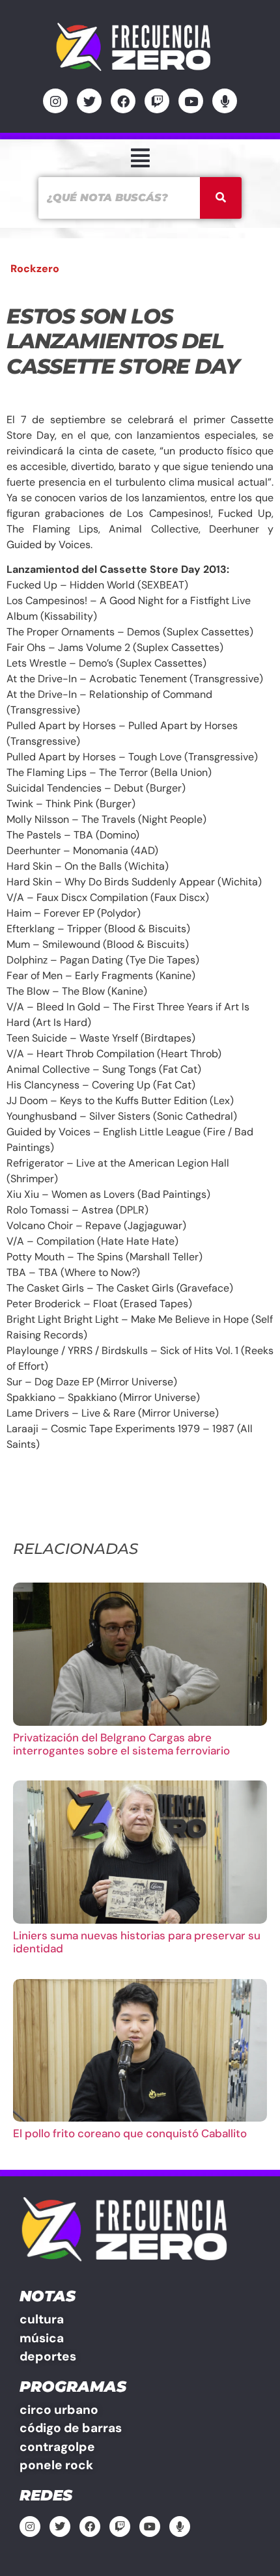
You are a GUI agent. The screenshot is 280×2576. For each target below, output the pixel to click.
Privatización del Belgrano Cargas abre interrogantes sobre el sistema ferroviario (121, 1744)
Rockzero (35, 269)
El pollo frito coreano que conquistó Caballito (130, 2133)
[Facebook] (123, 101)
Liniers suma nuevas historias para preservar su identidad (137, 1942)
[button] (140, 158)
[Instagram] (55, 101)
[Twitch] (157, 101)
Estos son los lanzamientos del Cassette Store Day (123, 341)
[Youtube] (191, 101)
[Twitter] (89, 101)
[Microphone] (225, 101)
